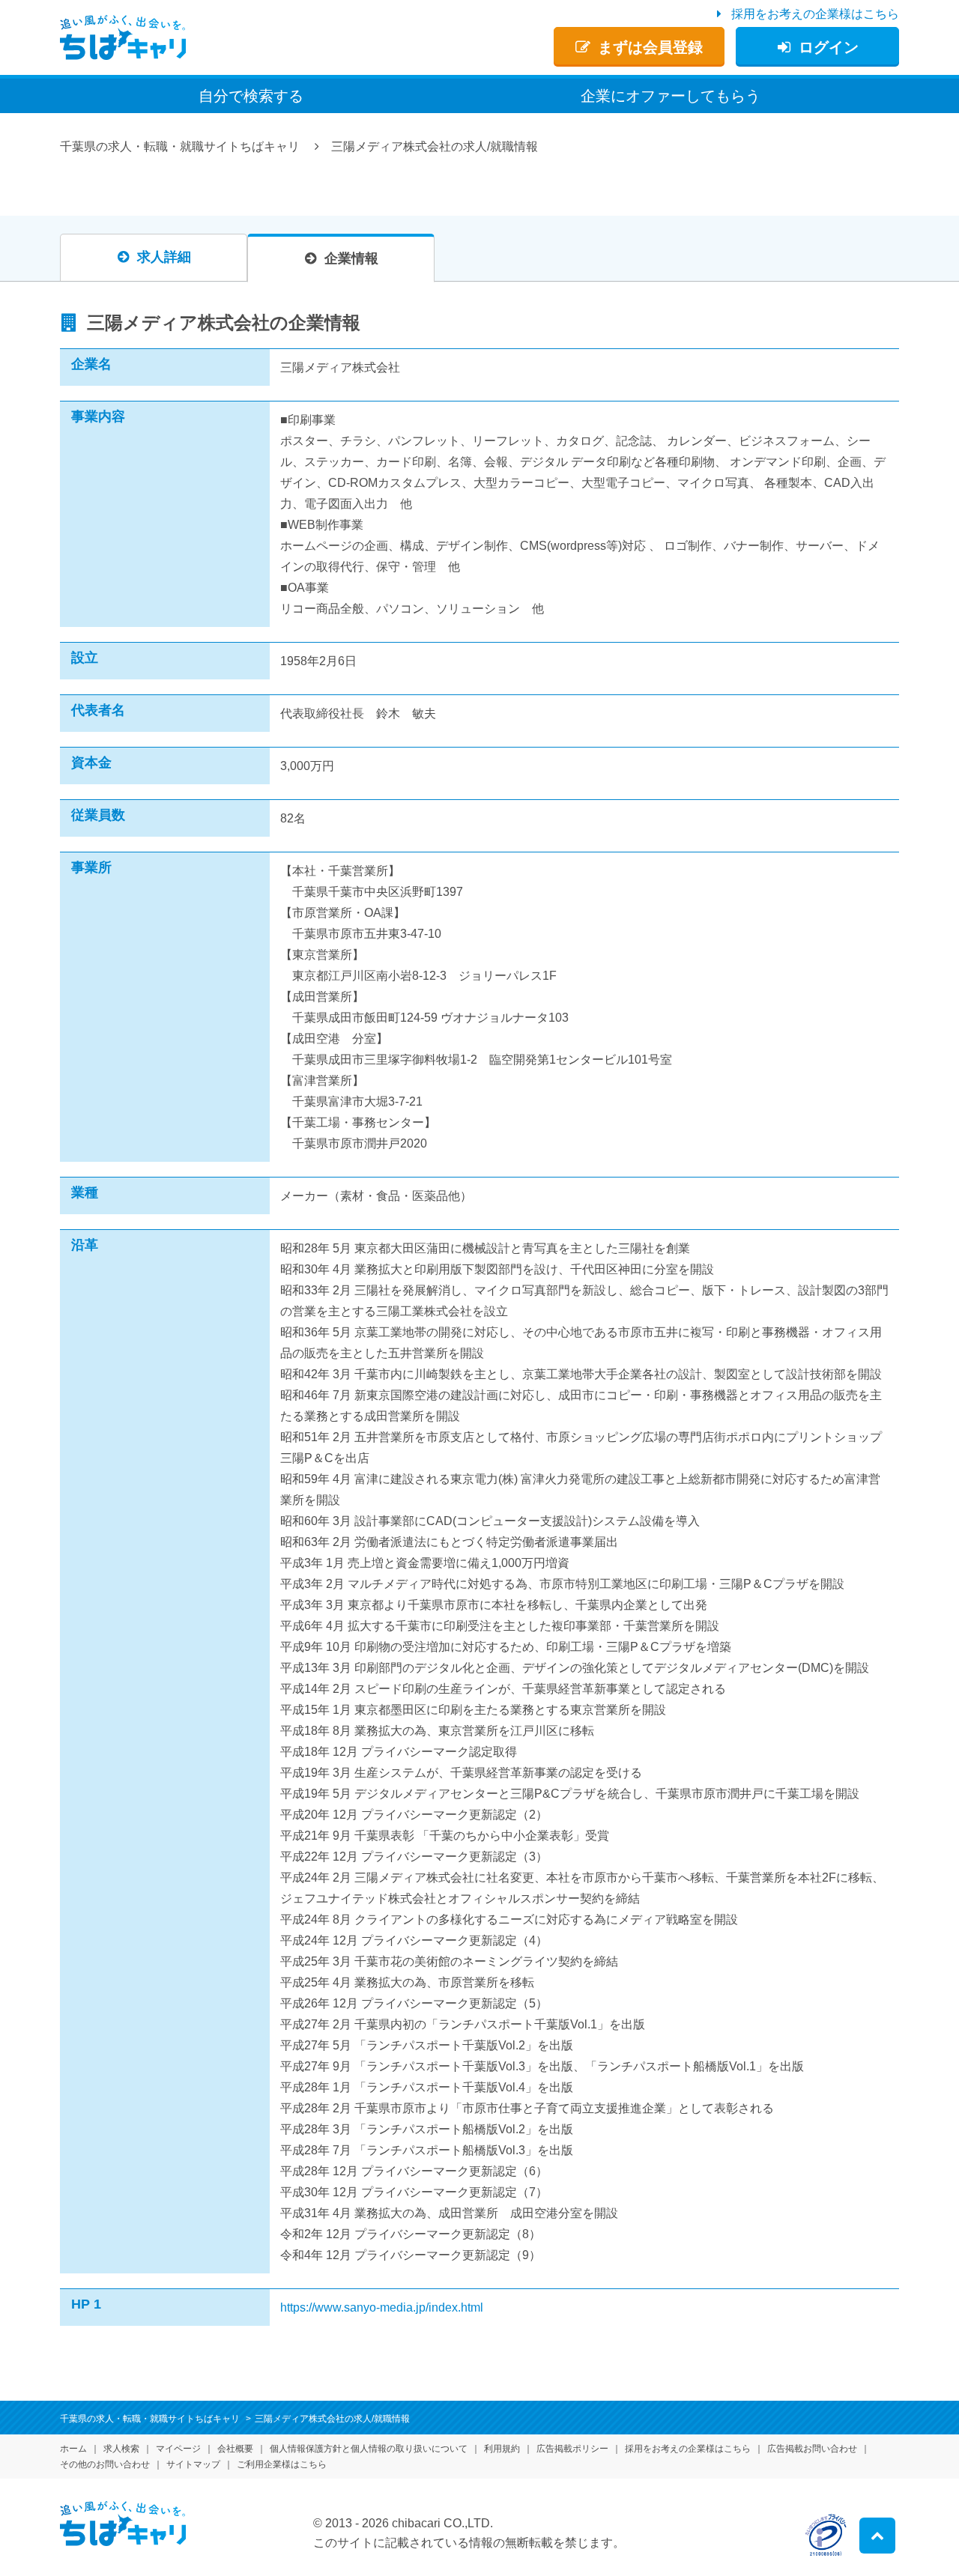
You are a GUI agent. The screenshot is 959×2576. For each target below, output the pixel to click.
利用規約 (502, 2449)
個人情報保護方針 (369, 2449)
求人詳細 (164, 257)
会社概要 (235, 2449)
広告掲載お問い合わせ (812, 2449)
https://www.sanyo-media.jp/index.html (382, 2307)
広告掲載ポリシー (572, 2449)
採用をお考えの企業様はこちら (815, 14)
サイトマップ (193, 2464)
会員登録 (650, 47)
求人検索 (121, 2449)
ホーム (73, 2449)
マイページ (178, 2449)
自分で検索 (251, 96)
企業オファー (671, 96)
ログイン (829, 47)
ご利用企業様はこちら (282, 2464)
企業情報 (351, 258)
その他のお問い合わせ (105, 2464)
